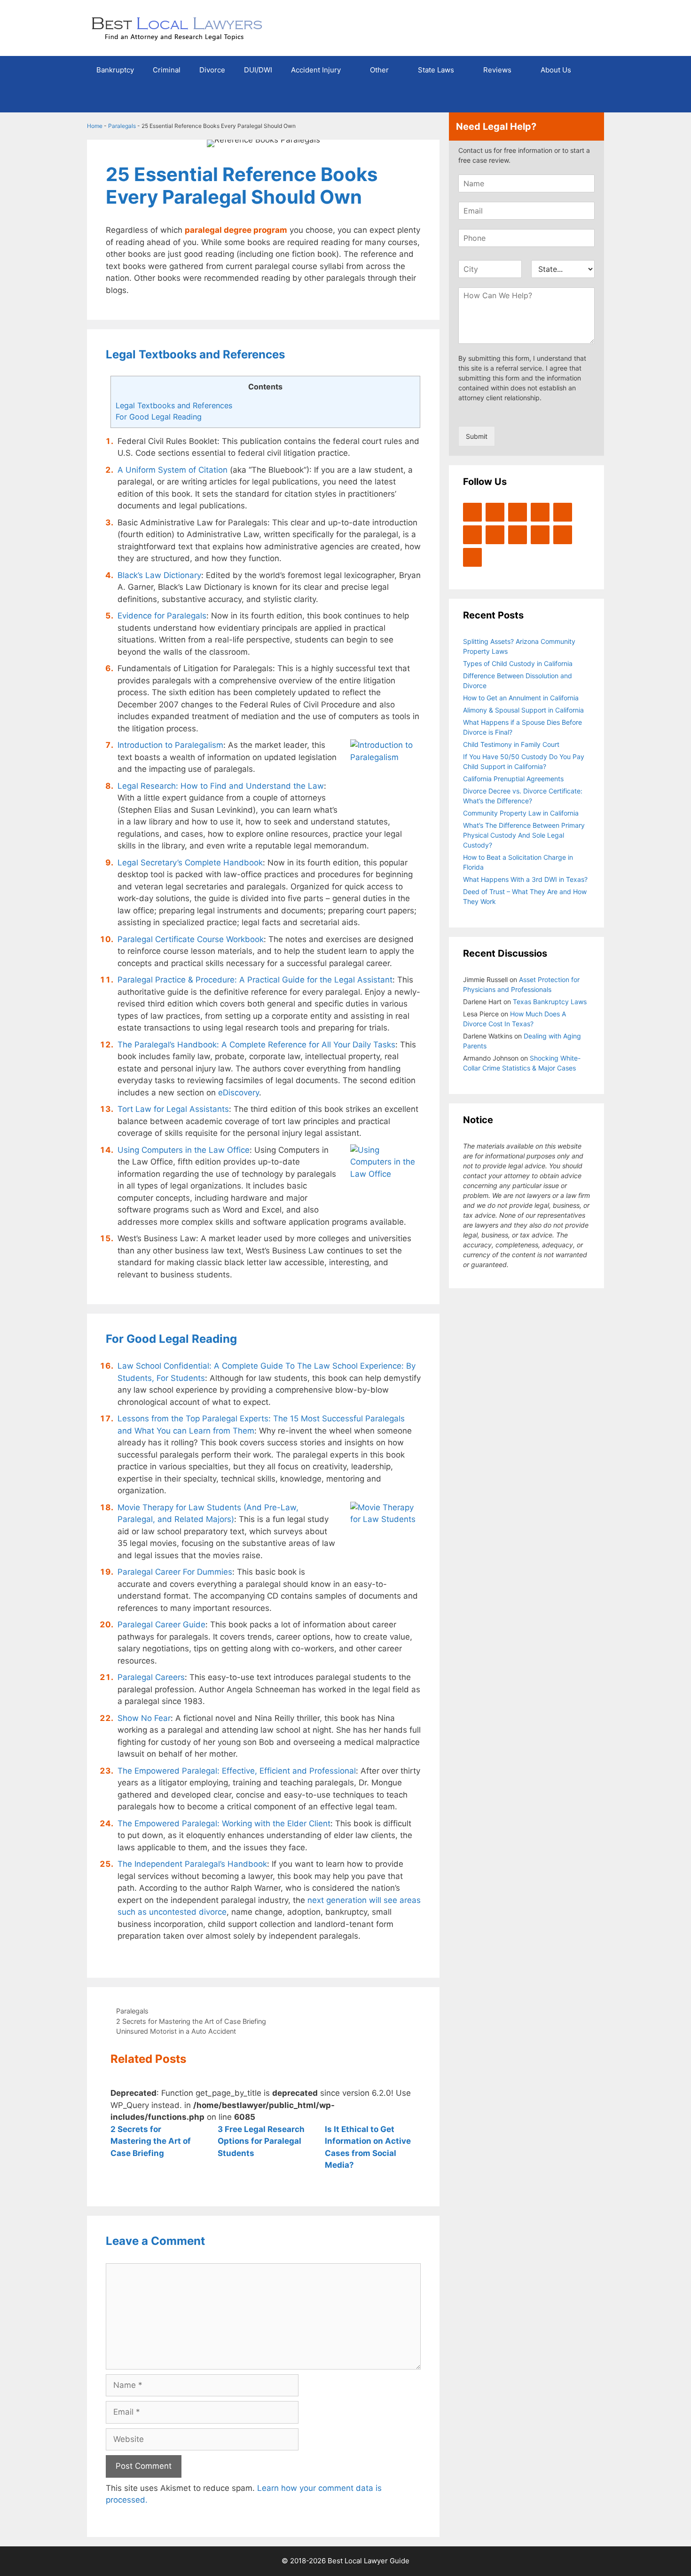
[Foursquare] (518, 535)
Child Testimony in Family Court (511, 744)
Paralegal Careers (151, 1677)
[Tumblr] (472, 557)
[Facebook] (495, 512)
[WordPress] (518, 512)
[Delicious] (563, 535)
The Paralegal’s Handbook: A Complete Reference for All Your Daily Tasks (256, 1045)
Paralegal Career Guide (161, 1625)
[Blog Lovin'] (563, 512)
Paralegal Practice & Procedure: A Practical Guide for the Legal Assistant (255, 980)
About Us (556, 70)
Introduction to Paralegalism (170, 745)
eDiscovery (239, 1093)
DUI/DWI (258, 70)
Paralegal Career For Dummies (175, 1572)
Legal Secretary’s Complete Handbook (190, 863)
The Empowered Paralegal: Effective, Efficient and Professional (237, 1771)
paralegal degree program (236, 230)
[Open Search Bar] (590, 98)
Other (379, 70)
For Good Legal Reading (159, 417)
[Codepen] (472, 535)
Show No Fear (144, 1718)
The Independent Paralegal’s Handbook (192, 1864)
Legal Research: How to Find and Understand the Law (221, 786)
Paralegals (122, 126)
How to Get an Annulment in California (521, 698)
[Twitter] (472, 512)
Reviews (497, 70)
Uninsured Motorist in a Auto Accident (176, 2031)
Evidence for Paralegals (162, 616)
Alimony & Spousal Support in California (523, 710)
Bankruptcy (115, 70)
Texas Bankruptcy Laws (550, 1002)
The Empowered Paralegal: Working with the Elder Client (224, 1823)
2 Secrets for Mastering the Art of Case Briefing (191, 2021)
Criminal (167, 70)
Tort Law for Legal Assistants (173, 1109)
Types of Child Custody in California (518, 663)
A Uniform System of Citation (173, 470)
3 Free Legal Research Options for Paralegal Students (261, 2141)
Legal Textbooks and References (174, 405)
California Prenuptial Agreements (513, 779)
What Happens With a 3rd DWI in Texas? (525, 879)
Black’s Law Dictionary (159, 575)
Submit (477, 436)
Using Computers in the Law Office (184, 1150)
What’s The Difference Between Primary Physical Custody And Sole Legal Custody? (524, 835)
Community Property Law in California (521, 813)
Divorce (212, 70)
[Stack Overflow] (495, 535)
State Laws (436, 70)
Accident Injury (316, 70)
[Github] (540, 535)
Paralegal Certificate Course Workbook (191, 939)
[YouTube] (540, 512)
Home (95, 126)
